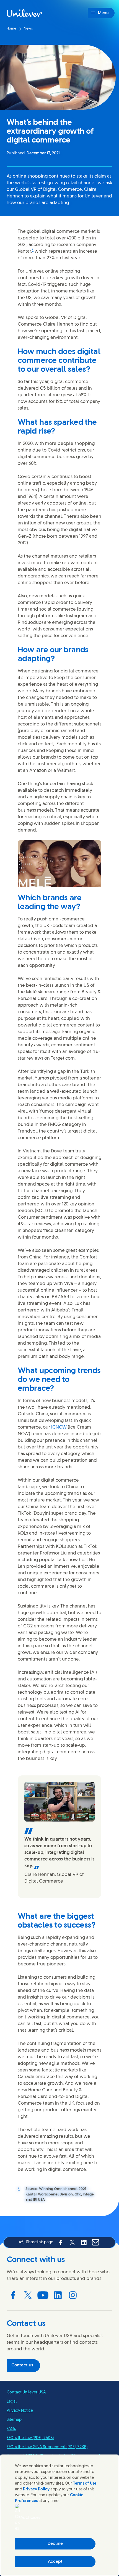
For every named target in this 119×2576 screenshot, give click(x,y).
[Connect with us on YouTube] (43, 2295)
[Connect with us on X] (28, 2295)
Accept (55, 2562)
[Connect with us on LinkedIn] (58, 2295)
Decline (55, 2544)
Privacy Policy (36, 2489)
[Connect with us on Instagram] (73, 2295)
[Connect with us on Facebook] (13, 2295)
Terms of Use (85, 2484)
